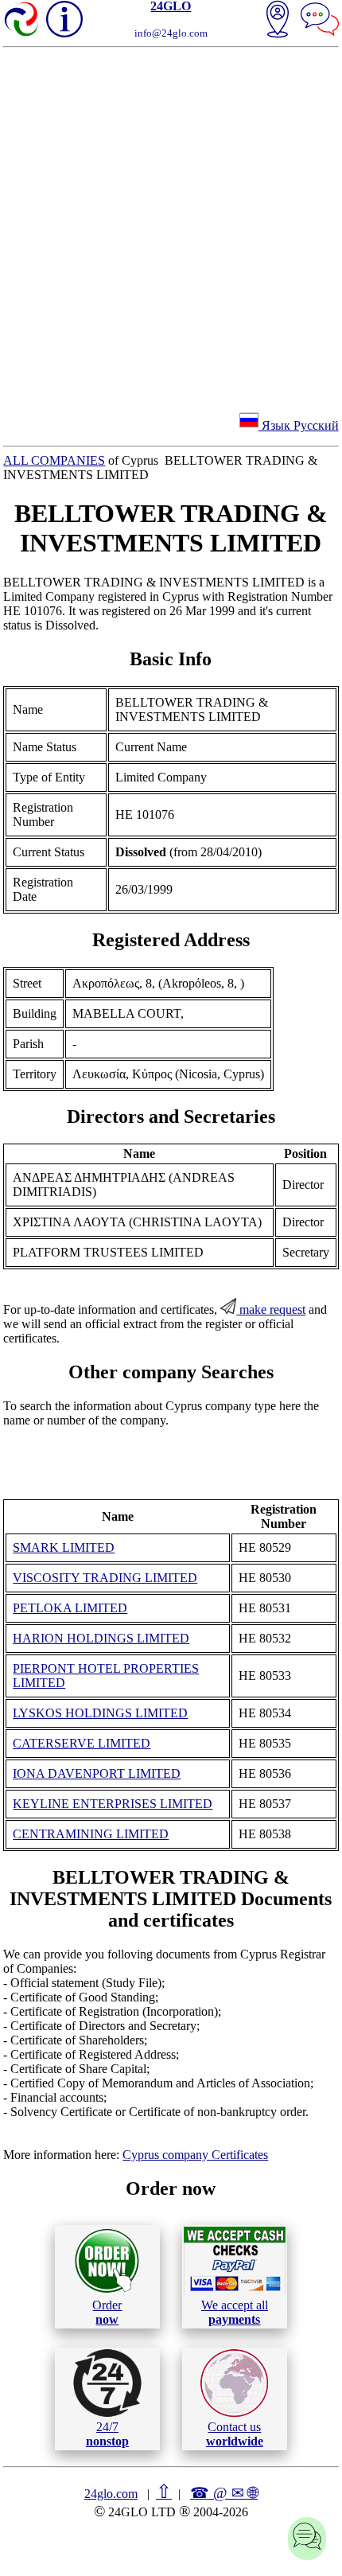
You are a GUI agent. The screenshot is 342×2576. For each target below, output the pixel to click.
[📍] (278, 21)
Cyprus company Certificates (195, 2155)
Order (107, 2312)
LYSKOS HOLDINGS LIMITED (100, 1713)
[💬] (320, 21)
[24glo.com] (22, 21)
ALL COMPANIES (54, 460)
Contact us (235, 2434)
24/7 (107, 2434)
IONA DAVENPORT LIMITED (97, 1773)
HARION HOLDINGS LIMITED (101, 1638)
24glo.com (111, 2494)
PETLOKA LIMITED (70, 1608)
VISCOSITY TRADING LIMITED (105, 1578)
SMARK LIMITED (64, 1547)
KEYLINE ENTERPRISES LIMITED (113, 1804)
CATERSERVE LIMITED (82, 1743)
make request (271, 1309)
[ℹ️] (64, 19)
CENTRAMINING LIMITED (91, 1834)
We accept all (235, 2312)
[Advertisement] (171, 227)
